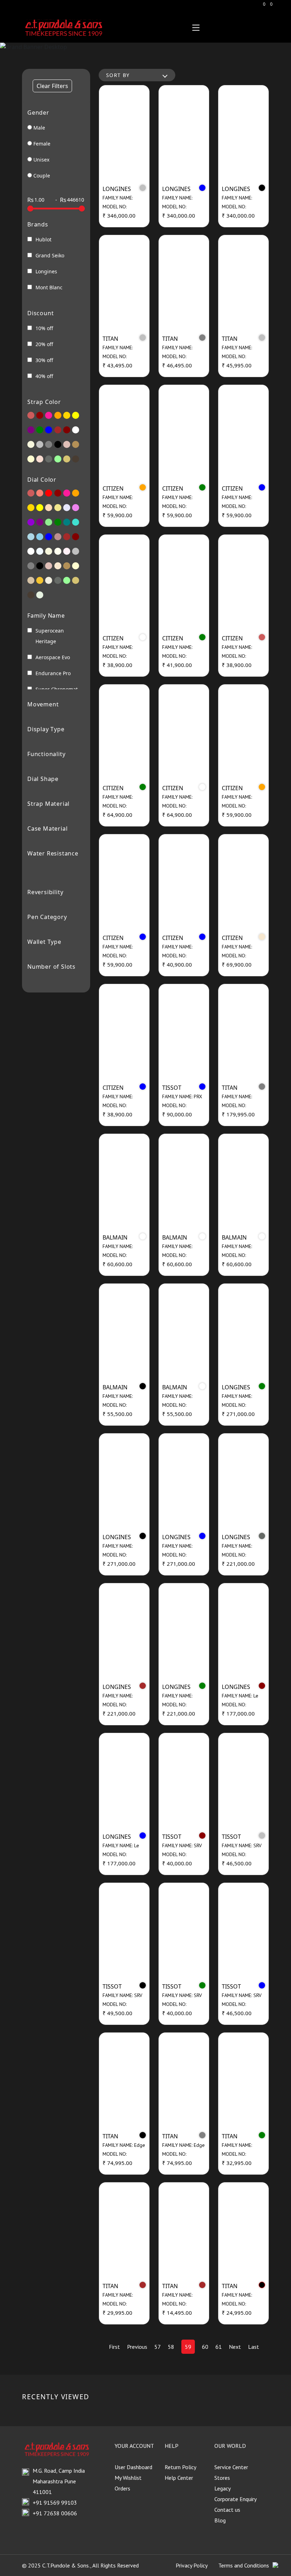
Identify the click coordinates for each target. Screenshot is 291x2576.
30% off (44, 360)
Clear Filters (52, 86)
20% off (44, 344)
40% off (44, 376)
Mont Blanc (49, 287)
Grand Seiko (50, 255)
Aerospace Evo (53, 657)
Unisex (41, 160)
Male (39, 128)
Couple (42, 176)
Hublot (43, 239)
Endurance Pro (53, 673)
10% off (44, 328)
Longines (46, 271)
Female (42, 144)
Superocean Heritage (50, 636)
